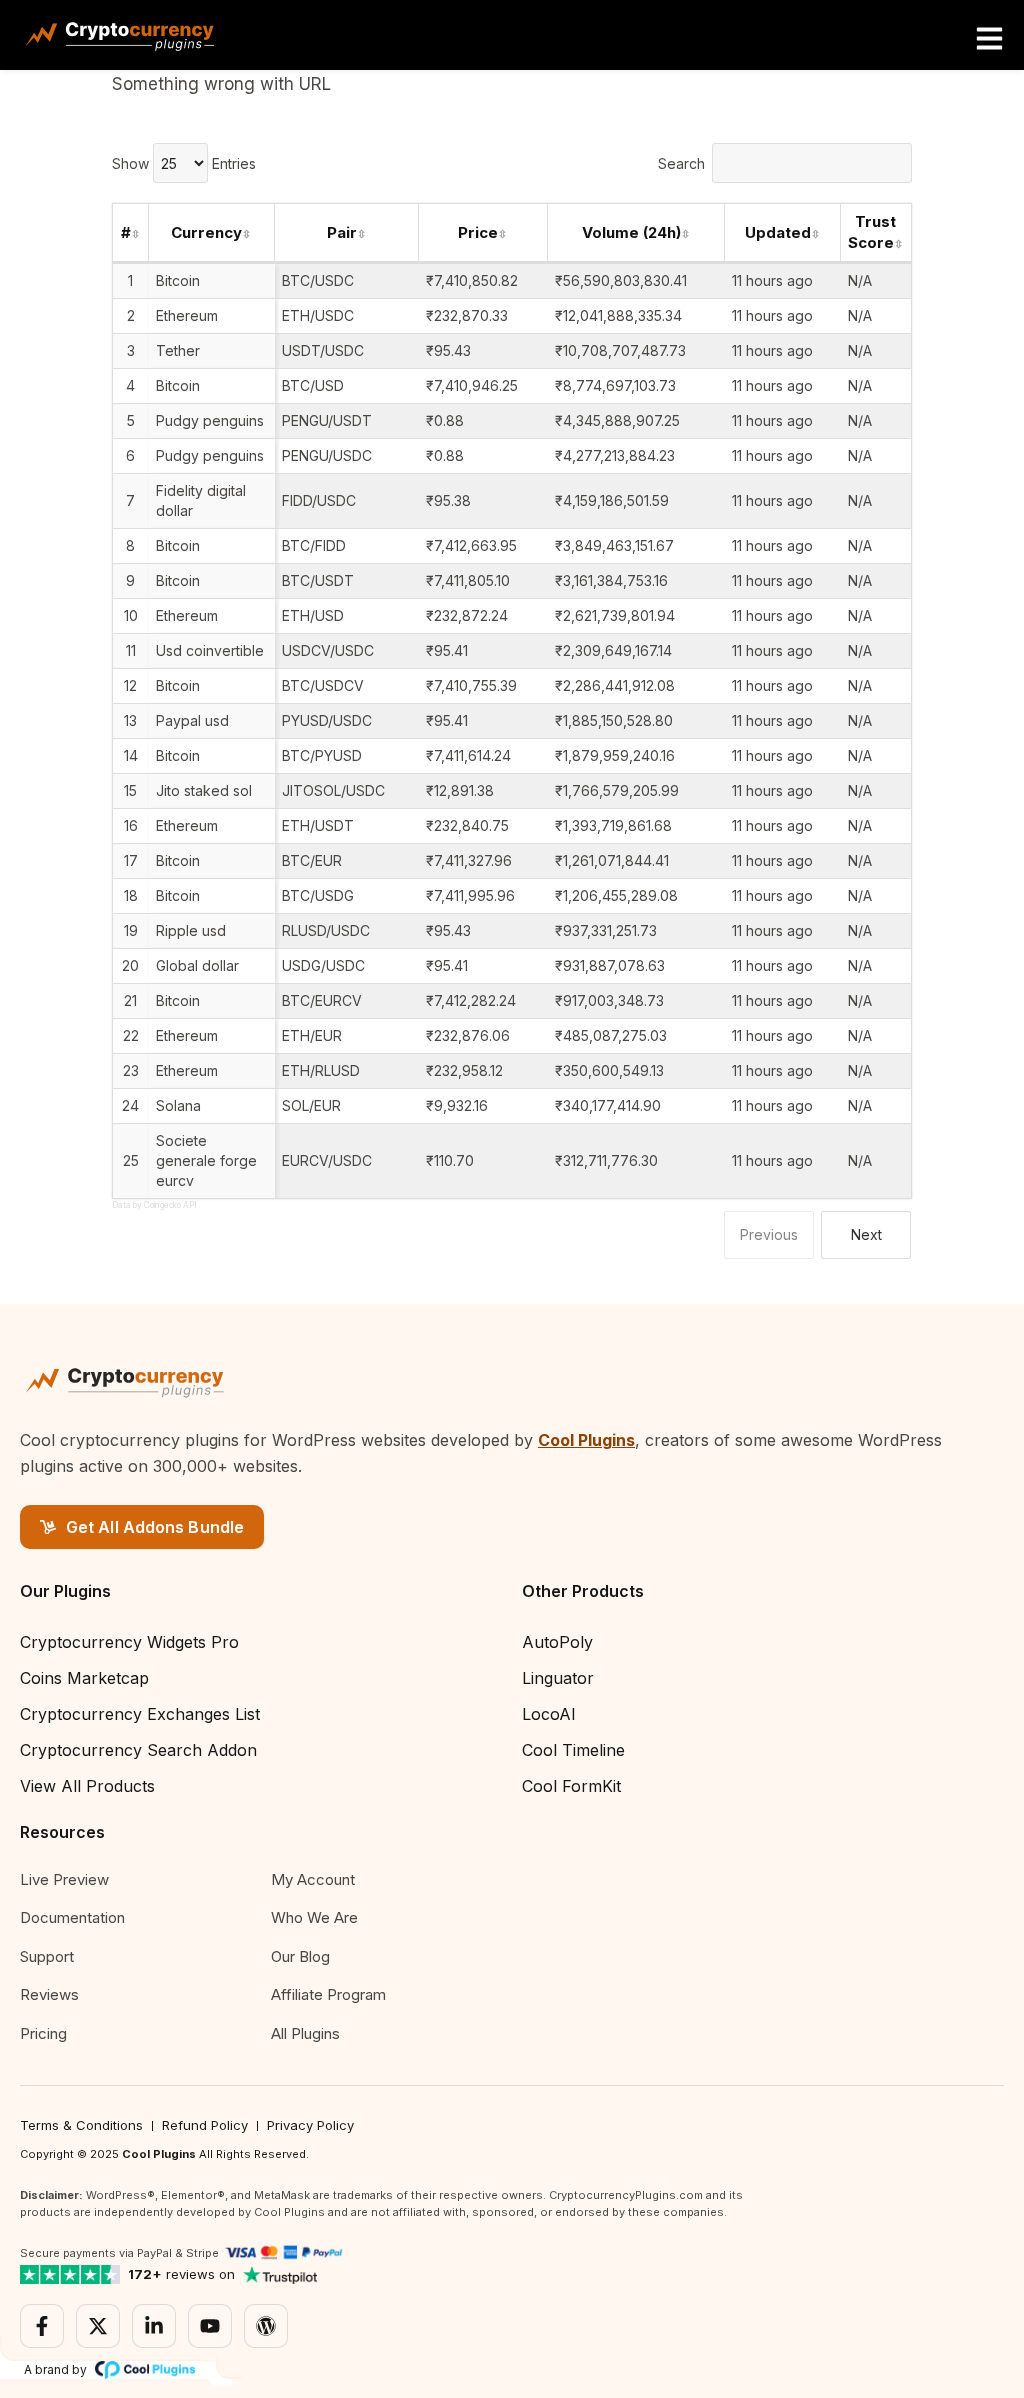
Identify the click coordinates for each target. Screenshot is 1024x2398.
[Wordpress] (266, 2326)
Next (866, 1234)
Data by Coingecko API (154, 1205)
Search (681, 163)
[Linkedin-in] (154, 2326)
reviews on (181, 2274)
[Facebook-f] (42, 2326)
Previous (769, 1234)
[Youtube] (210, 2326)
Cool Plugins (586, 1440)
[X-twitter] (98, 2326)
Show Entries (184, 163)
